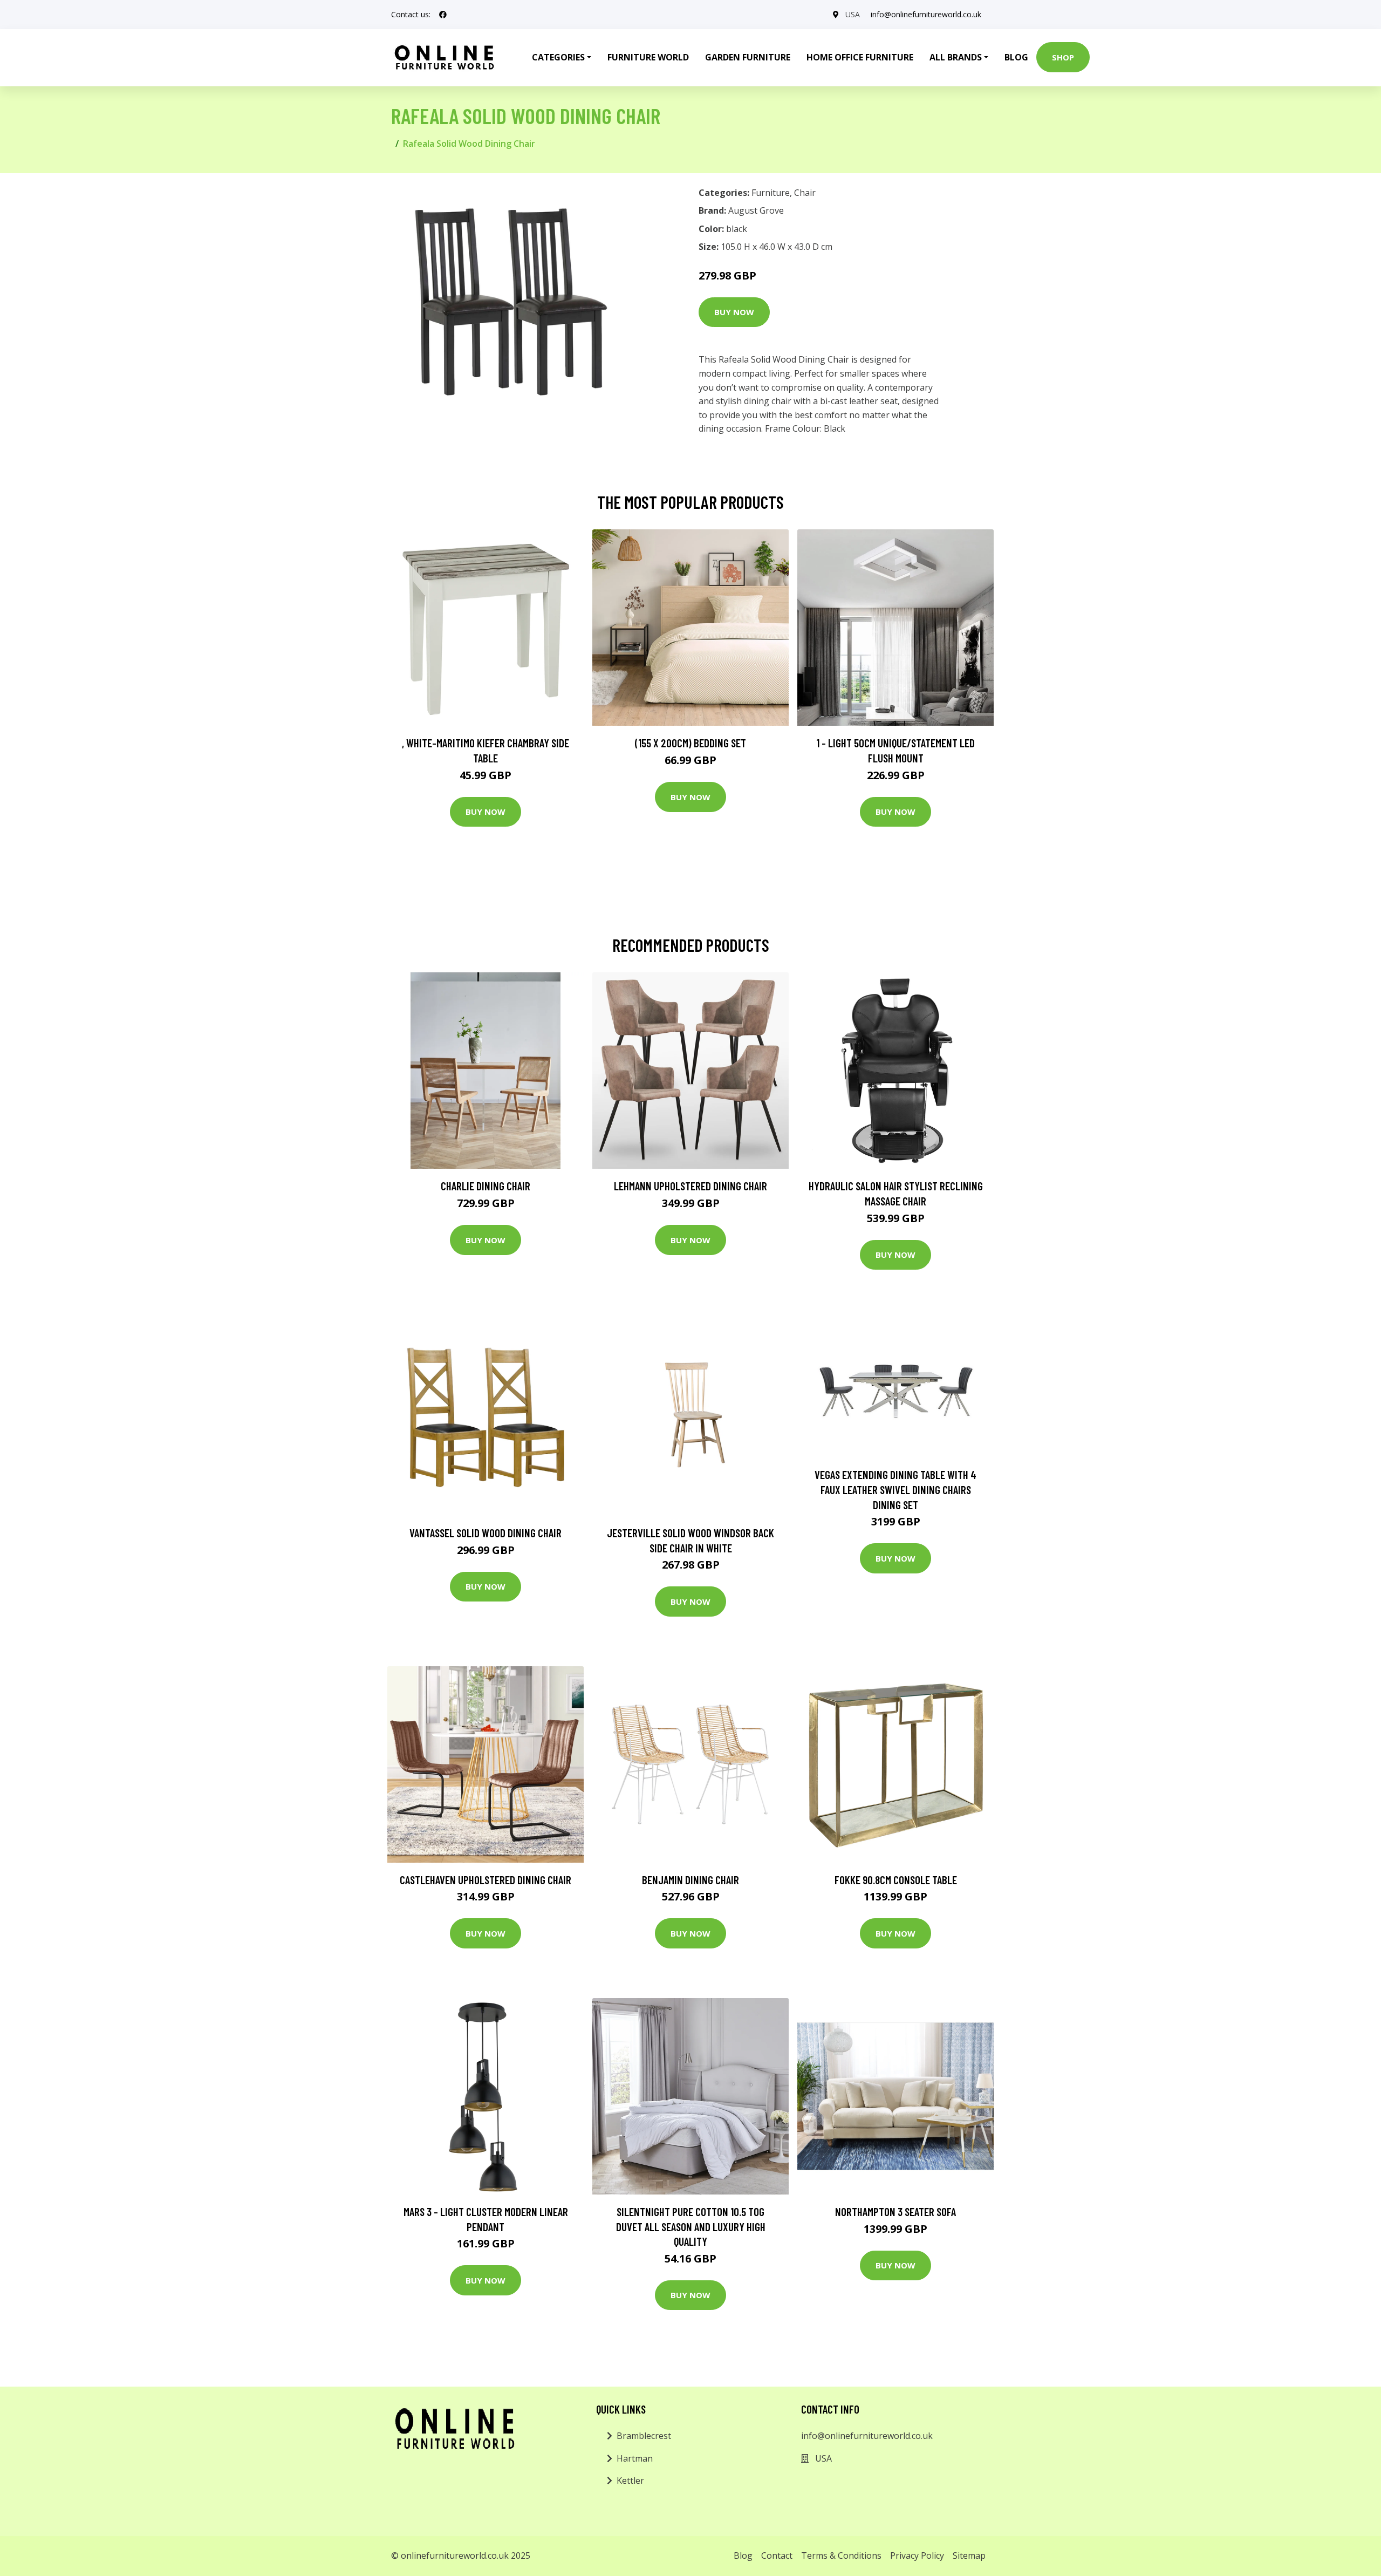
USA (853, 14)
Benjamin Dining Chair (690, 1880)
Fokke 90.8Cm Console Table (896, 1880)
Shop (1063, 57)
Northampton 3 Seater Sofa (895, 2212)
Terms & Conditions (841, 2555)
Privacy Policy (917, 2555)
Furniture (771, 193)
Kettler (630, 2480)
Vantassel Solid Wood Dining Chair (486, 1533)
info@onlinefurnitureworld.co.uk (926, 14)
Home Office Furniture (860, 57)
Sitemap (969, 2555)
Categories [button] (558, 57)
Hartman (635, 2458)
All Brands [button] (956, 57)
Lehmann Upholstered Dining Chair (690, 1186)
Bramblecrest (644, 2436)
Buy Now (734, 312)
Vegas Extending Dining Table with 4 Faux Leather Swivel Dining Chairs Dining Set (895, 1489)
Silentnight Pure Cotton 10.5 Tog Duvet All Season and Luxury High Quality (691, 2226)
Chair (805, 193)
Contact (777, 2555)
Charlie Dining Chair (486, 1186)
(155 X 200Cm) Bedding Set (690, 743)
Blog (1016, 57)
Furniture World (648, 57)
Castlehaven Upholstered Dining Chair (486, 1880)
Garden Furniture (748, 57)
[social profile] (443, 15)
